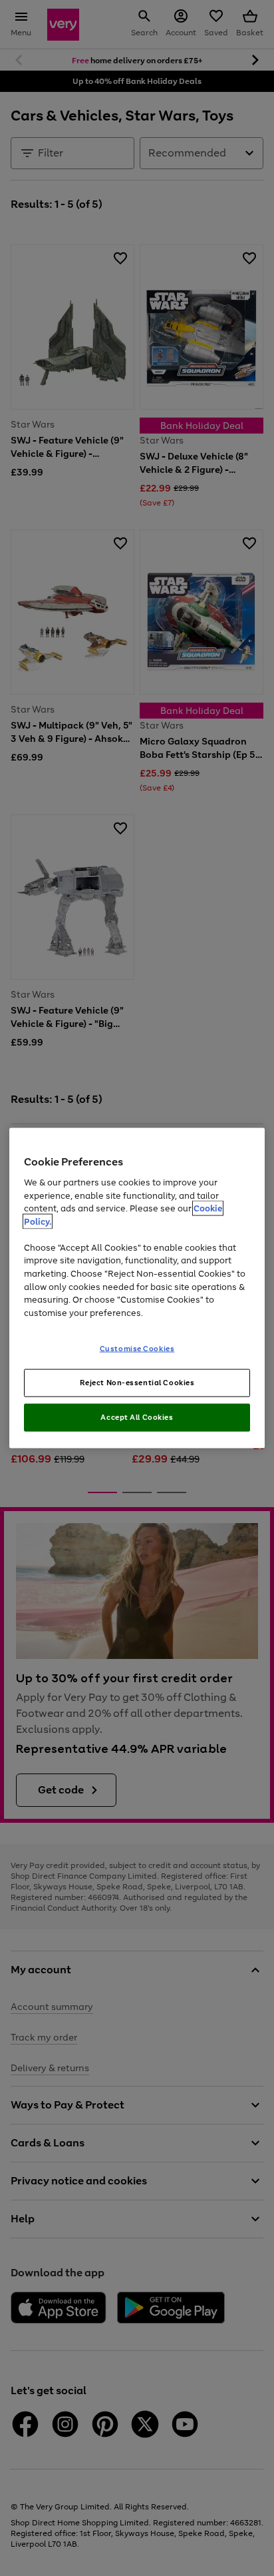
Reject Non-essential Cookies (137, 1383)
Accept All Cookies (137, 1417)
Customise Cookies (137, 1349)
